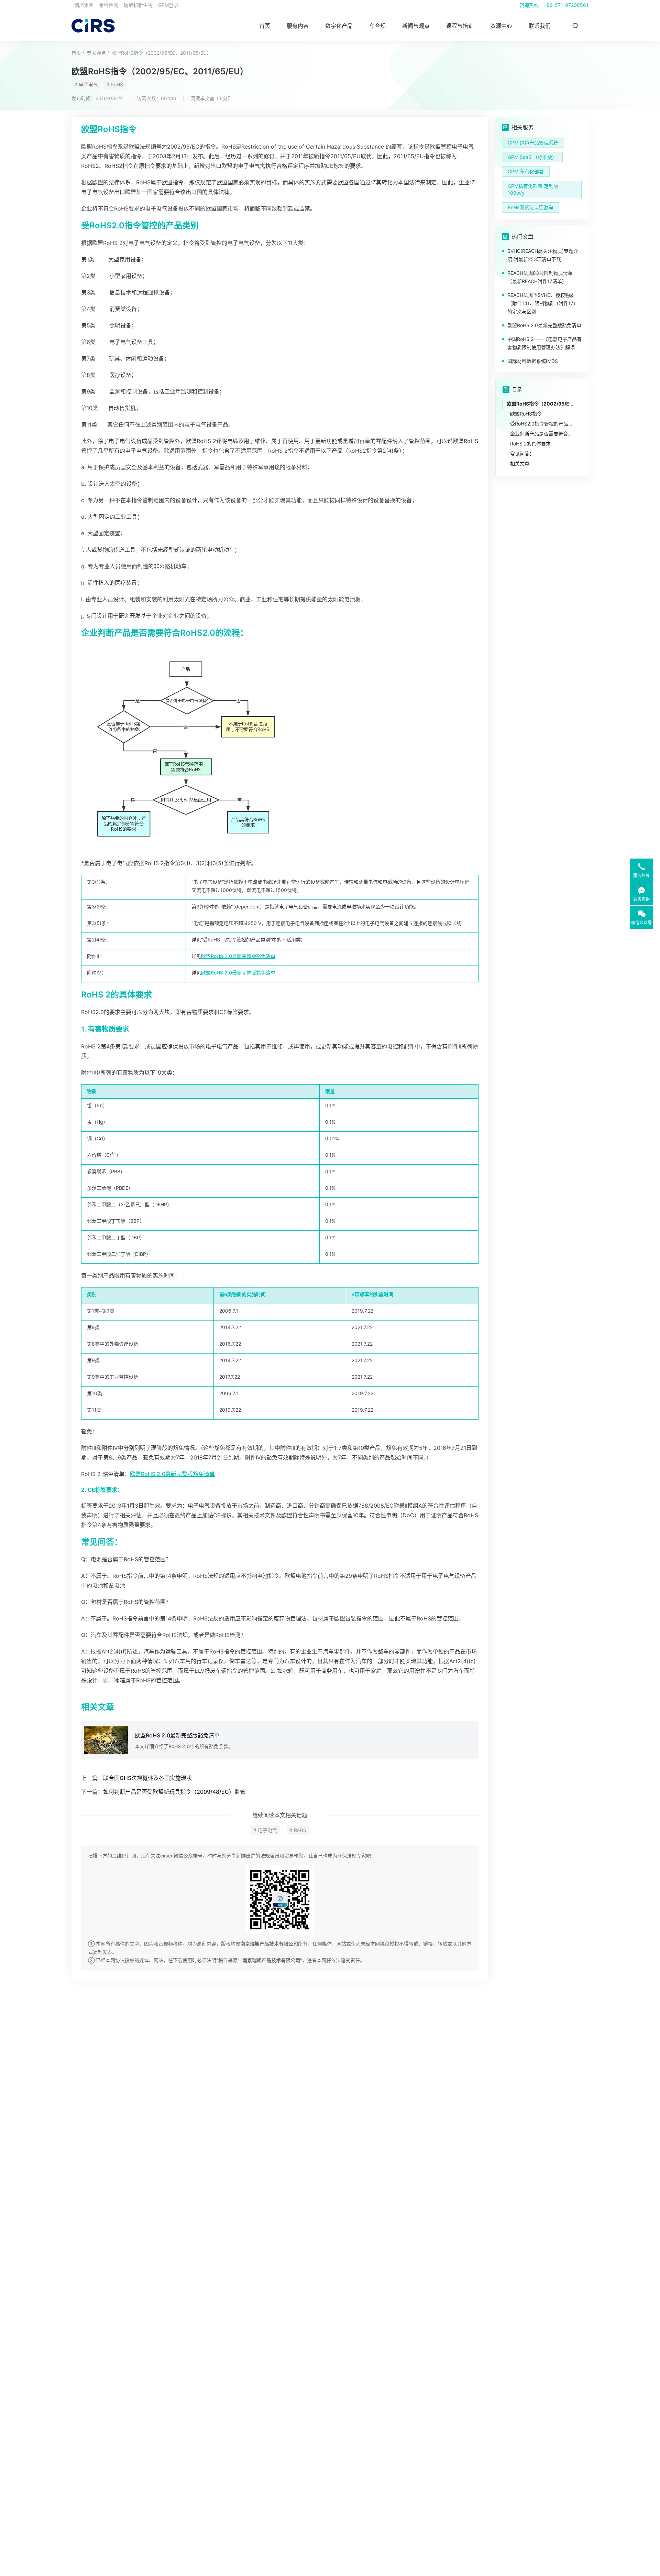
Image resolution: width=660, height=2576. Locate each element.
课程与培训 (460, 26)
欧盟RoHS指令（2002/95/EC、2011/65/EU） (161, 53)
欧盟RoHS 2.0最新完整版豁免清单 (238, 956)
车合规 (377, 26)
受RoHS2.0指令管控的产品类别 (542, 424)
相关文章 (520, 464)
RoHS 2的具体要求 (530, 444)
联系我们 (540, 26)
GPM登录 (168, 5)
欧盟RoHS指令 (526, 414)
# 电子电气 (86, 84)
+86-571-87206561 (566, 5)
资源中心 (501, 26)
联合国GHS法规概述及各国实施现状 (147, 1778)
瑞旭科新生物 (138, 5)
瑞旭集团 (84, 5)
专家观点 (96, 53)
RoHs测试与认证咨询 (530, 207)
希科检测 (109, 5)
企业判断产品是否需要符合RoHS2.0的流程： (542, 434)
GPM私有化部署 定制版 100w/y (533, 189)
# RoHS (115, 84)
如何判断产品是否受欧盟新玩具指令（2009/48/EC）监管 (174, 1792)
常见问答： (522, 454)
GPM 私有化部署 (526, 171)
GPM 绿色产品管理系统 (533, 143)
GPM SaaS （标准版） (532, 157)
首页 (265, 26)
